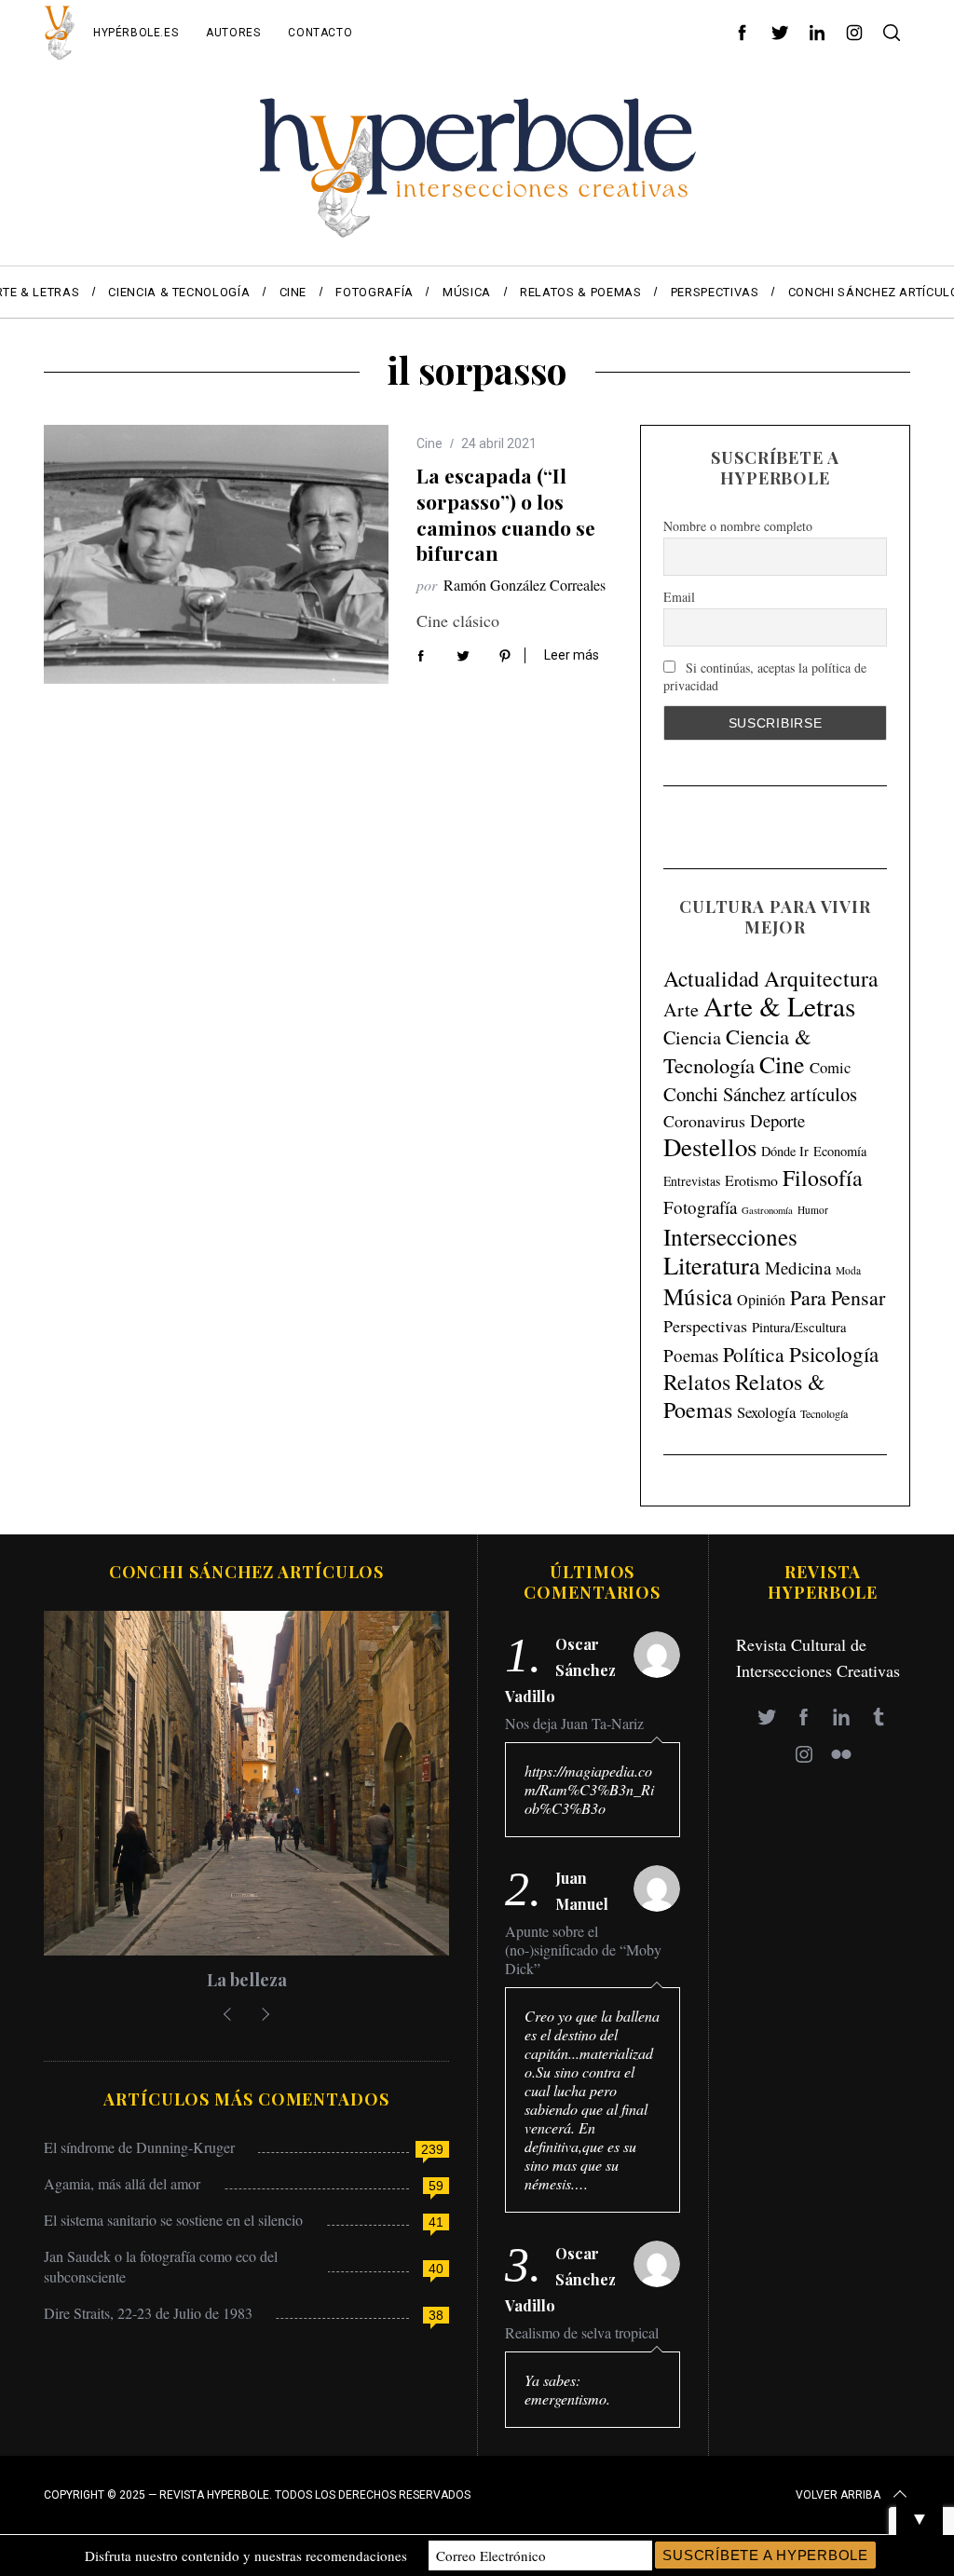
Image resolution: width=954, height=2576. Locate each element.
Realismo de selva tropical (582, 2333)
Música (698, 1296)
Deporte (777, 1120)
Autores (233, 33)
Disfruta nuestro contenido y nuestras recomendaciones (246, 2556)
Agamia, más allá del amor (122, 2183)
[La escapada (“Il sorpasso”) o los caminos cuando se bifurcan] (216, 554)
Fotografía (700, 1207)
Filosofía (823, 1178)
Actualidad (711, 978)
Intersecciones (730, 1236)
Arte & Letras (779, 1006)
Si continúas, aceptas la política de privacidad (765, 676)
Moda (848, 1270)
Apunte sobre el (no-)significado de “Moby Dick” (583, 1950)
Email (679, 597)
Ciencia (692, 1037)
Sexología (766, 1412)
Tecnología (824, 1413)
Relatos (697, 1382)
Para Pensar (838, 1297)
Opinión (761, 1300)
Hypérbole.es (136, 33)
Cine (429, 443)
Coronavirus (704, 1121)
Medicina (798, 1268)
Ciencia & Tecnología (737, 1050)
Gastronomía (767, 1210)
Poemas (691, 1355)
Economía (840, 1151)
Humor (813, 1210)
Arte (681, 1009)
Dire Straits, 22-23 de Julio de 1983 (148, 2313)
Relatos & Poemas (744, 1396)
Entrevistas (692, 1181)
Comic (830, 1067)
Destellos (710, 1147)
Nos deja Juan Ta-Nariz (574, 1724)
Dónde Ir (785, 1151)
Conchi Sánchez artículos (760, 1094)
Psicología (834, 1354)
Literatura (712, 1265)
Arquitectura (821, 978)
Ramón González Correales (525, 585)
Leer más (572, 655)
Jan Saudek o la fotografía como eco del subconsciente (161, 2266)
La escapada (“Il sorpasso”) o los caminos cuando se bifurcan (506, 514)
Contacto (320, 33)
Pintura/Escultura (799, 1327)
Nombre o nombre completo (738, 526)
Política (754, 1354)
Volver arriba (838, 2495)
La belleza (247, 1980)
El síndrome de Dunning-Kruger (139, 2147)
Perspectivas (705, 1326)
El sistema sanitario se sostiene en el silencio (173, 2220)
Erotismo (751, 1180)
